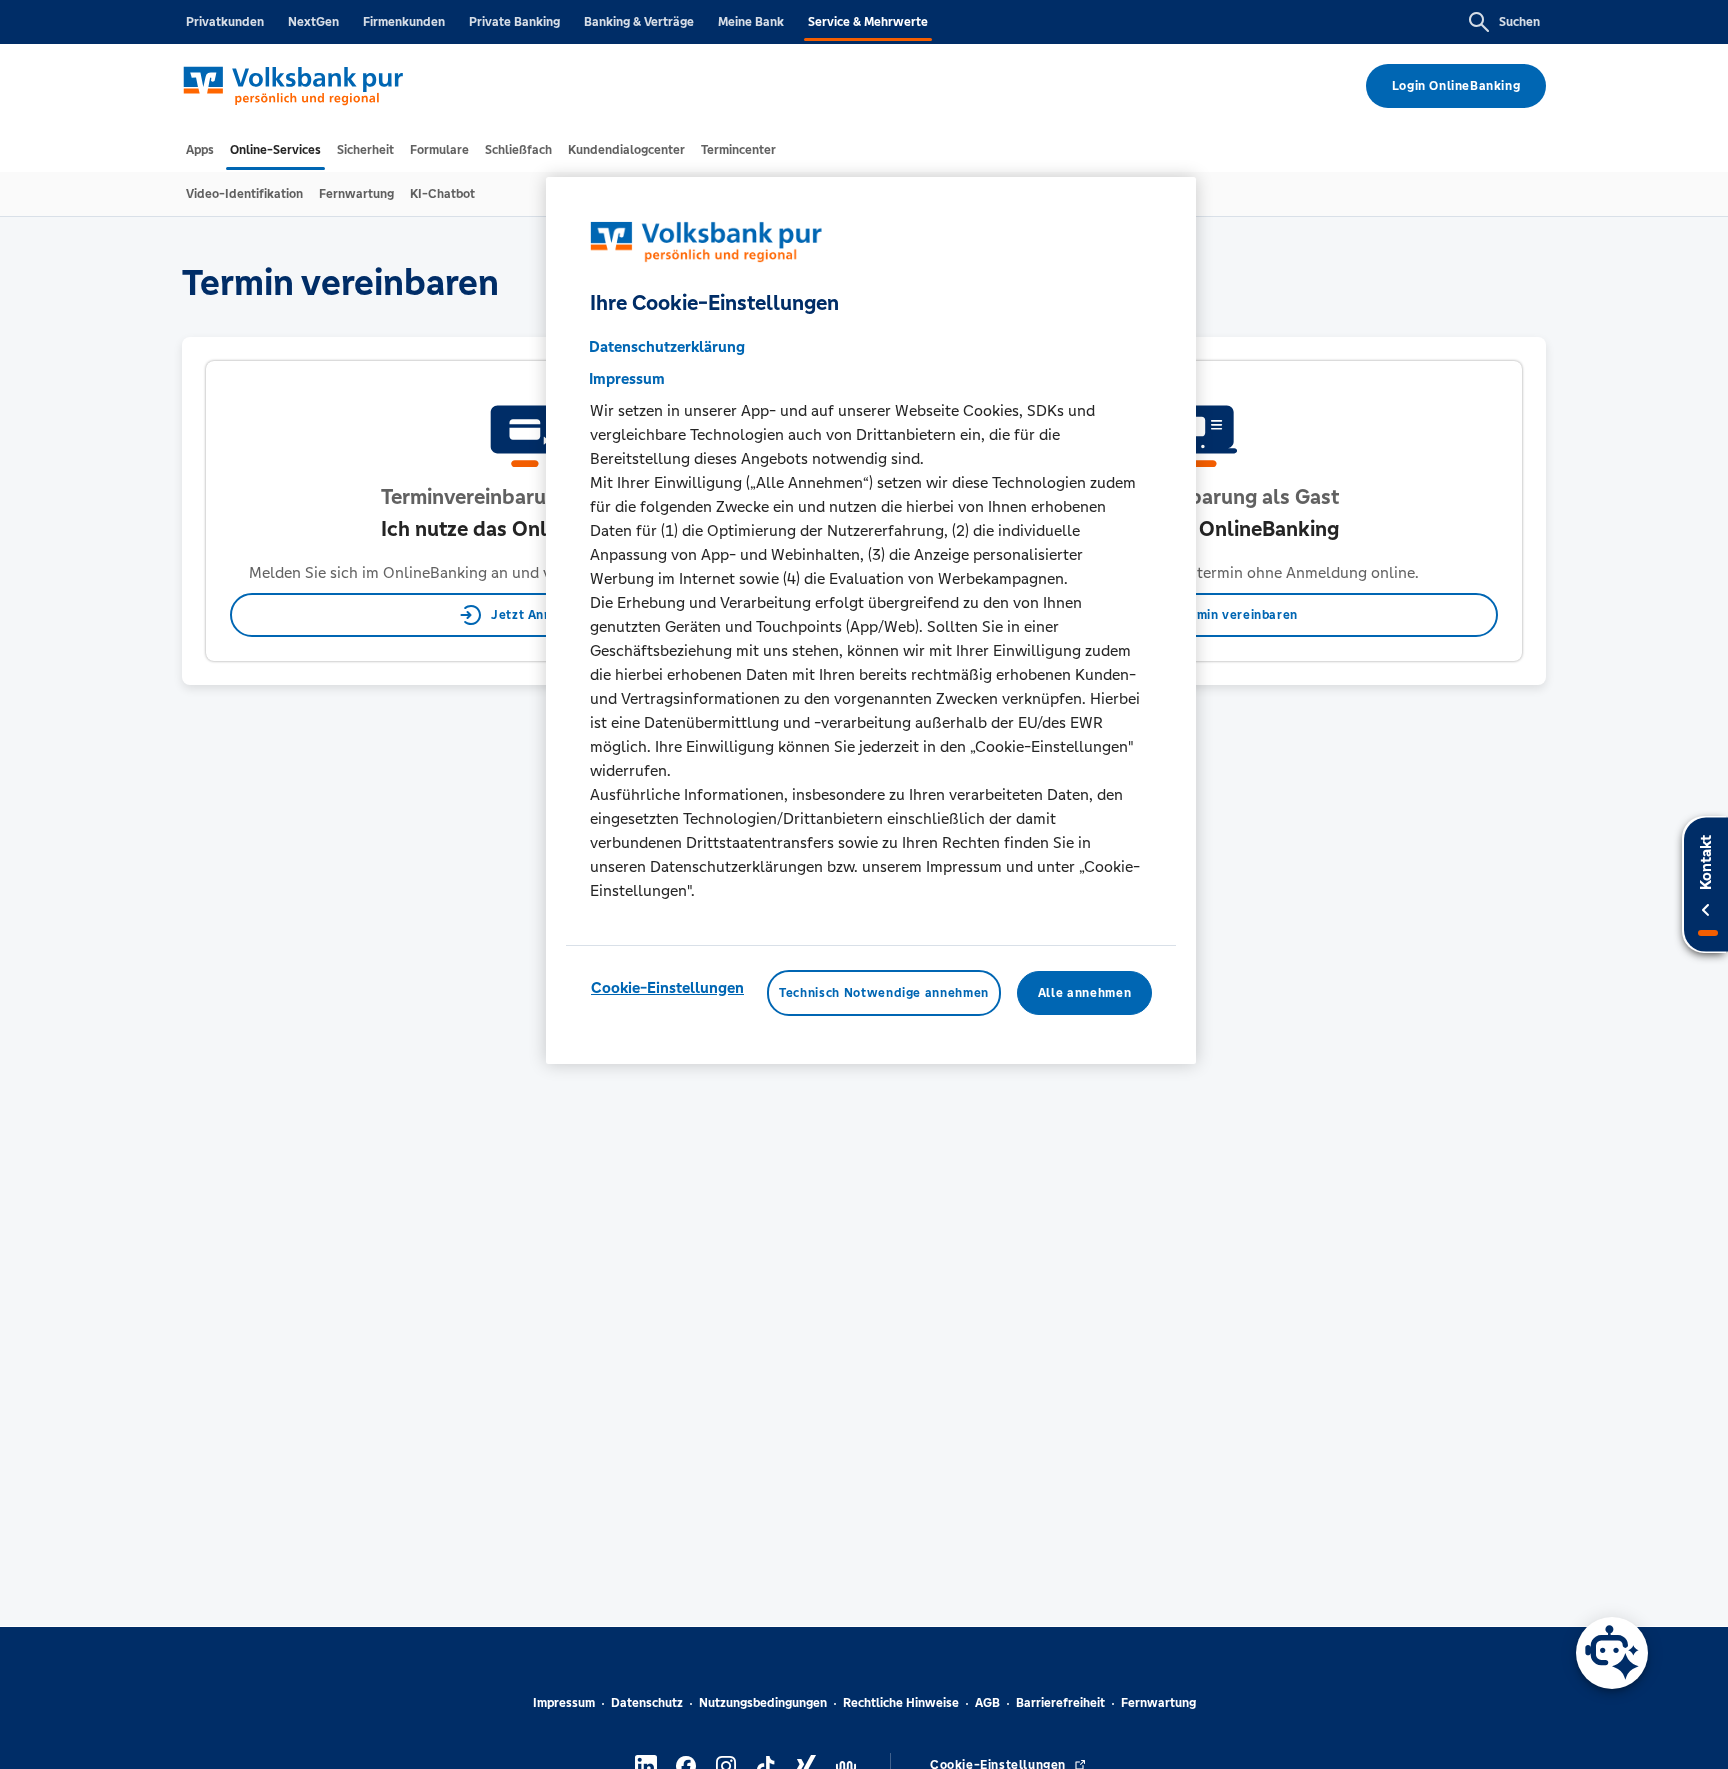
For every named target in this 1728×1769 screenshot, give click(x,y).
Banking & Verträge (639, 22)
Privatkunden (225, 22)
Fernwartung (1158, 1703)
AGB (987, 1703)
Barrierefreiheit (1060, 1703)
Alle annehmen (1084, 993)
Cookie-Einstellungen (667, 987)
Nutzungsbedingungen (763, 1703)
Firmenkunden (404, 22)
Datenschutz (647, 1703)
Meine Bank (751, 22)
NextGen (313, 22)
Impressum (564, 1703)
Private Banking (514, 22)
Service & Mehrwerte (868, 22)
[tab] (200, 150)
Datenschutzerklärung (667, 346)
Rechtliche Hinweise (901, 1703)
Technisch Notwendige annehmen (884, 993)
